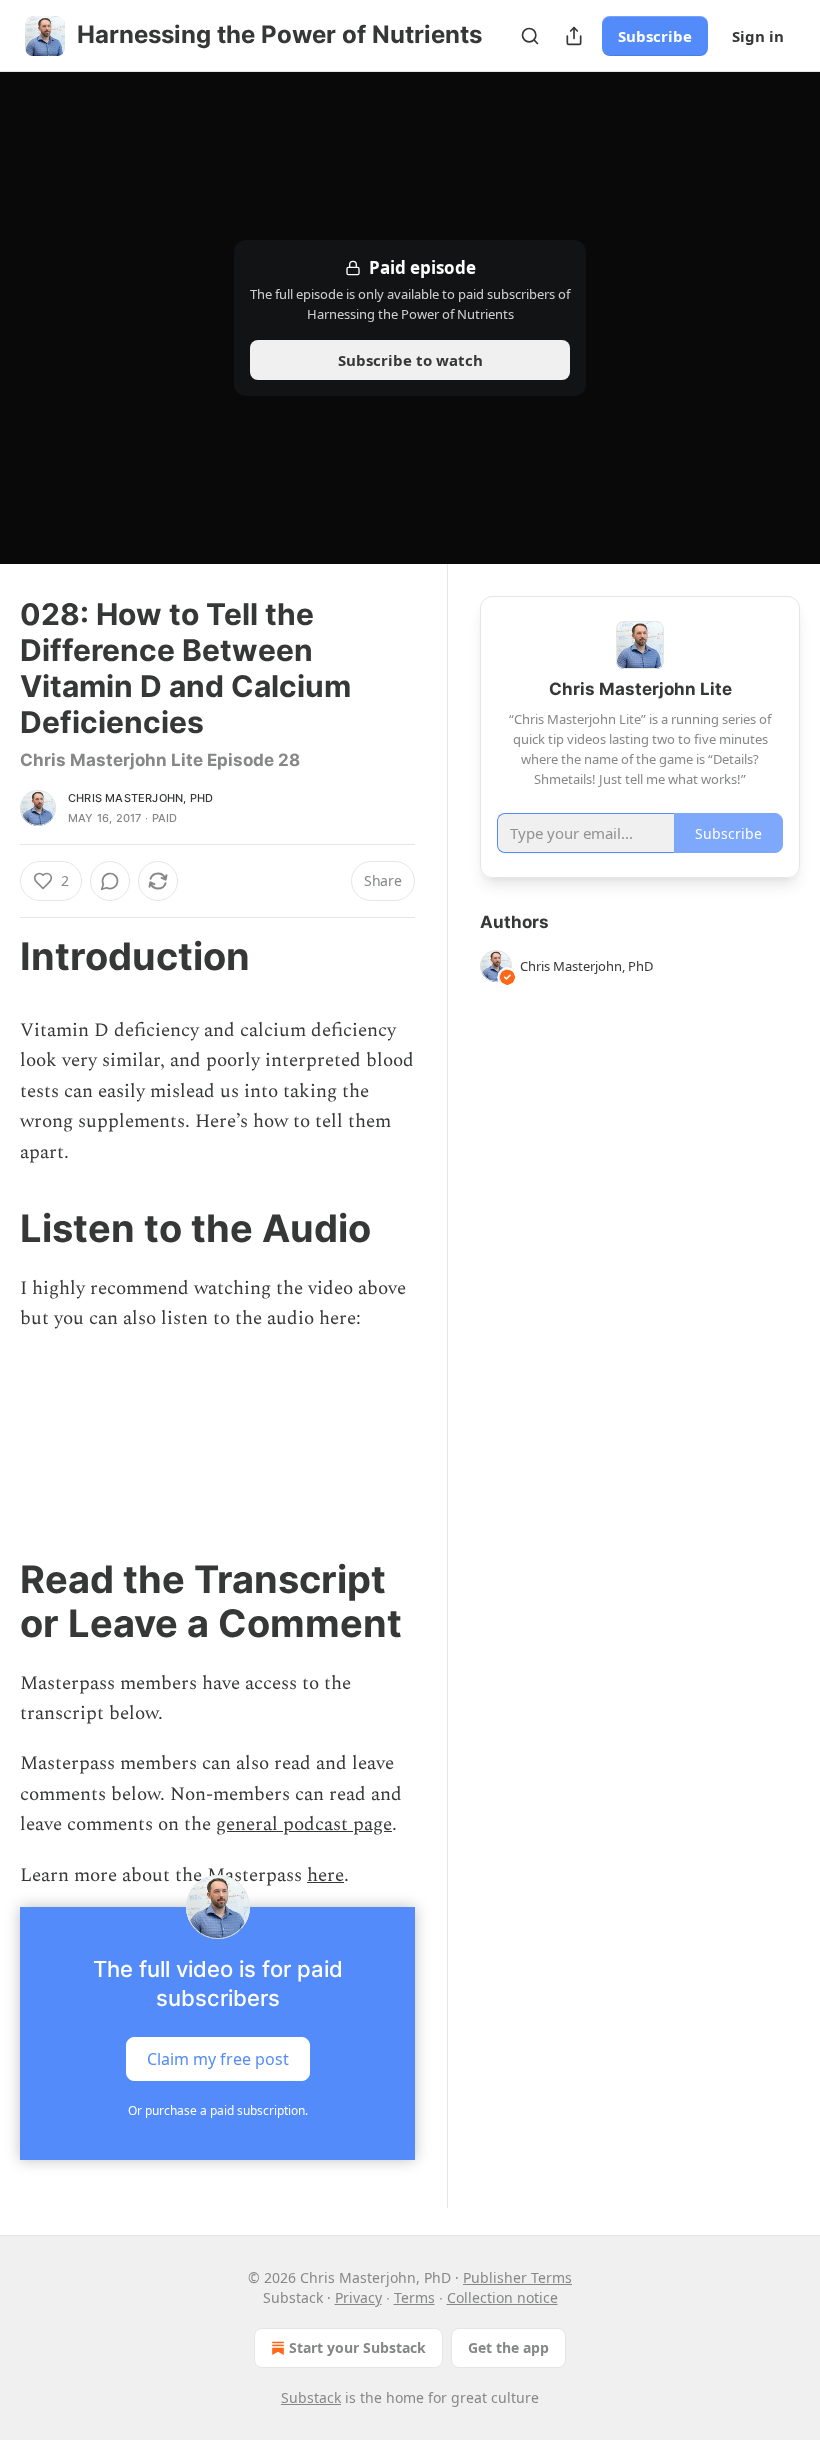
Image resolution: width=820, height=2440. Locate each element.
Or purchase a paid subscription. (218, 2110)
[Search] (530, 36)
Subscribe (655, 36)
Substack (311, 2397)
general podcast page (304, 1824)
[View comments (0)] (110, 881)
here (325, 1875)
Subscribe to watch (410, 360)
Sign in (758, 36)
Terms (414, 2297)
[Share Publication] (574, 36)
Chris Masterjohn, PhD (140, 798)
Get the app (508, 2347)
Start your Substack (357, 2347)
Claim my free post (218, 2059)
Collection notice (502, 2297)
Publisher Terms (517, 2277)
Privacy (358, 2297)
